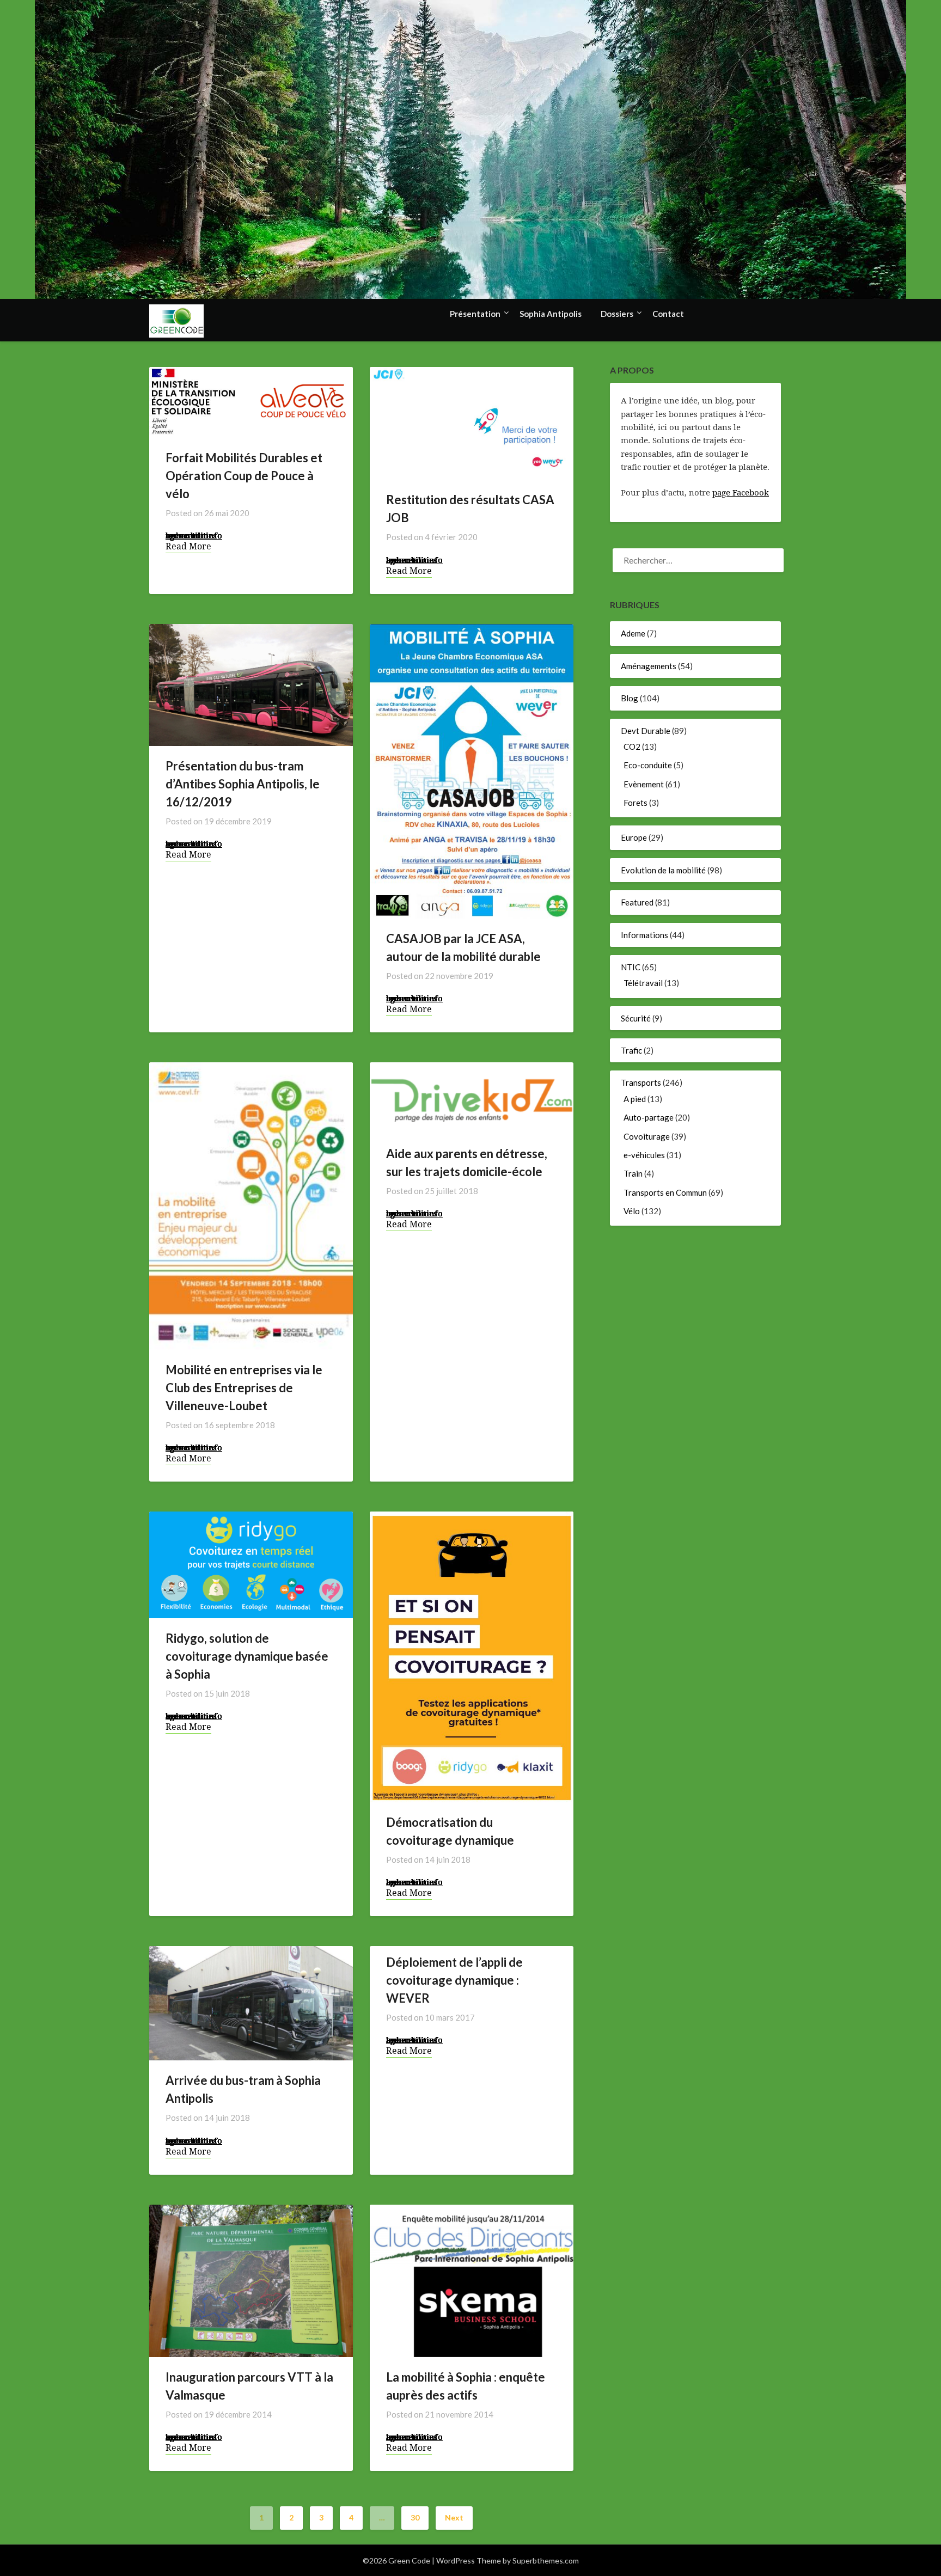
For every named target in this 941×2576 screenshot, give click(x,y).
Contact (668, 314)
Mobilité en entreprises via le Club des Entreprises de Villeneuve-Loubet (244, 1388)
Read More (188, 546)
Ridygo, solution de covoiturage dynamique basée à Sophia (247, 1656)
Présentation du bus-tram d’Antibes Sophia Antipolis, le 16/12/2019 (243, 784)
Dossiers (617, 314)
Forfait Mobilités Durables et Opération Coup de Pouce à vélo (244, 476)
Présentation (475, 314)
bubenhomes (191, 535)
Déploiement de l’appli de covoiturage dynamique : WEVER (454, 1980)
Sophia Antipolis (551, 314)
